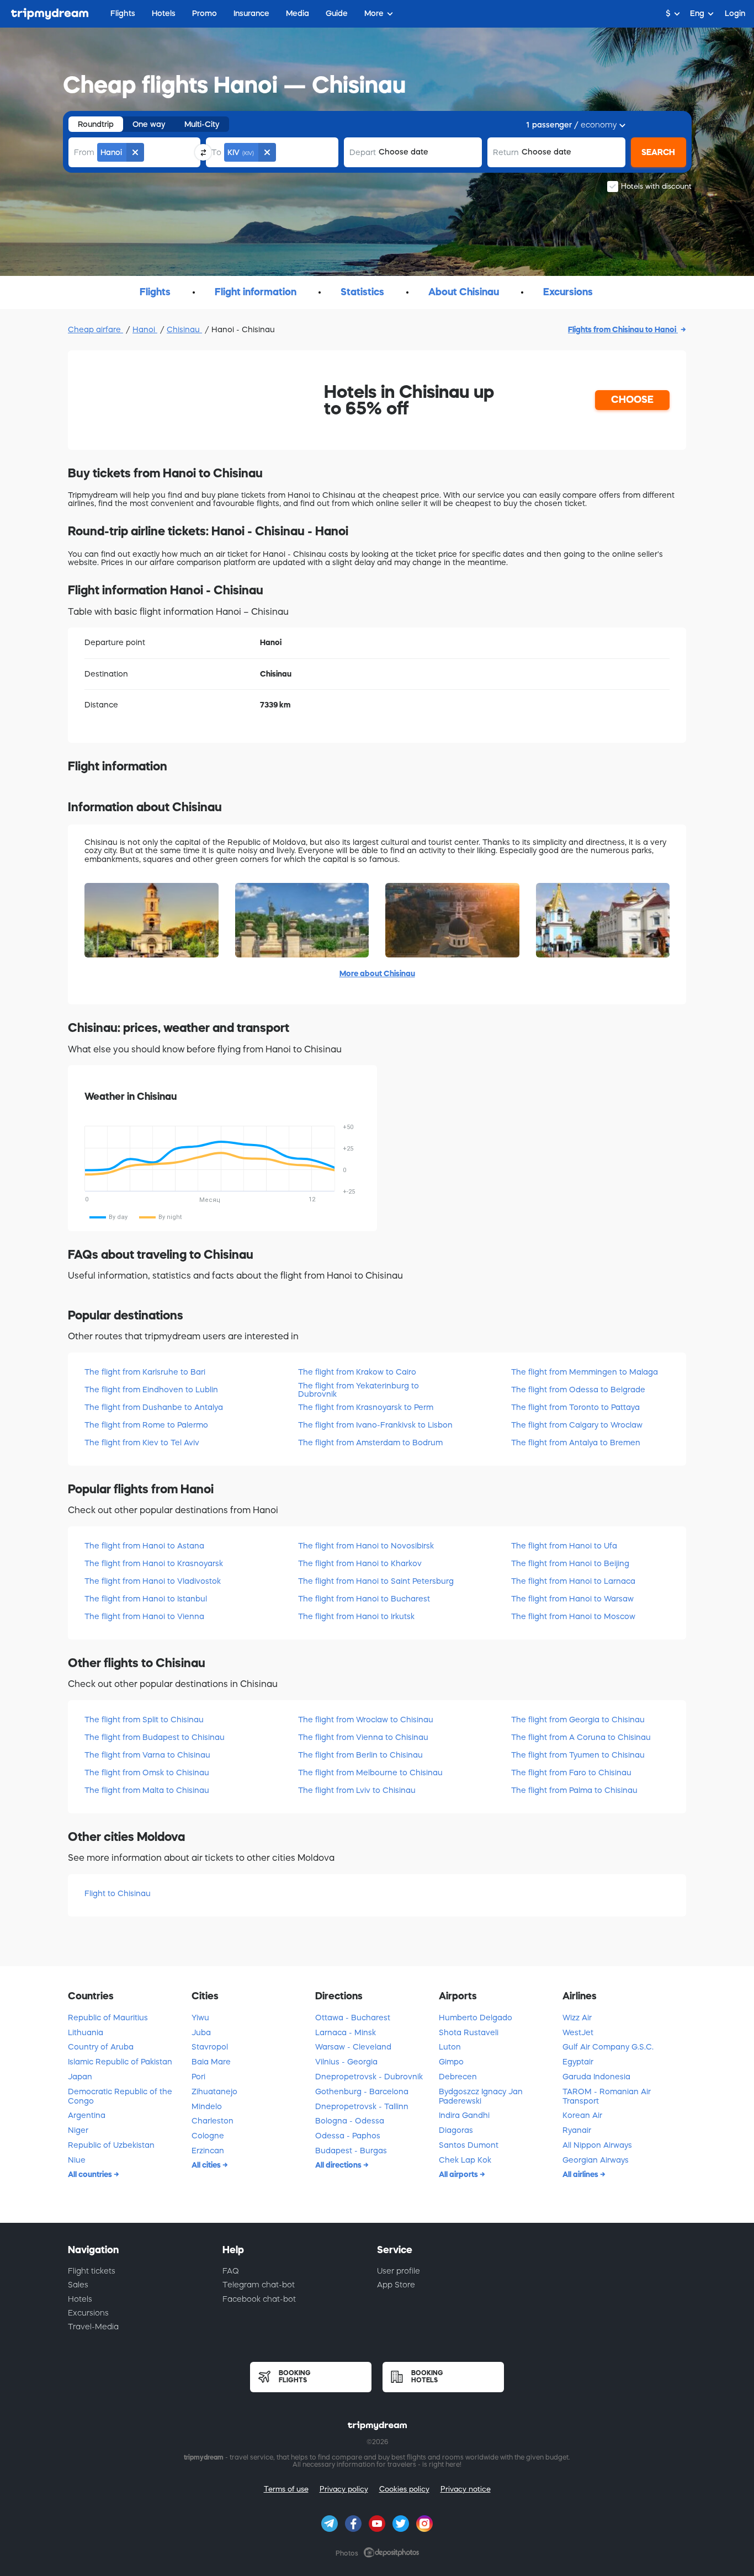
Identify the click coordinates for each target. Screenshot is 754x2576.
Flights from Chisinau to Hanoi (623, 329)
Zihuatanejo (214, 2091)
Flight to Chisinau (118, 1893)
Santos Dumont (469, 2145)
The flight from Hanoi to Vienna (144, 1616)
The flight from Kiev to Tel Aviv (142, 1443)
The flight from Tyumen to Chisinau (578, 1755)
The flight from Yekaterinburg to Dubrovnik (359, 1390)
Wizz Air (577, 2018)
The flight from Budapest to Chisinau (155, 1737)
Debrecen (458, 2077)
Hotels (80, 2299)
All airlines (581, 2174)
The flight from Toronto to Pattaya (575, 1407)
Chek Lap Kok (465, 2160)
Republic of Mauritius (108, 2018)
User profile (399, 2271)
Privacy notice (466, 2489)
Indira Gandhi (464, 2115)
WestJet (578, 2032)
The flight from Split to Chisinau (144, 1720)
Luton (450, 2047)
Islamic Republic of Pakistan (120, 2062)
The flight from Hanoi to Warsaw (572, 1599)
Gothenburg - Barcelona (362, 2091)
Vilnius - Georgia (346, 2062)
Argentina (87, 2115)
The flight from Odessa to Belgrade (578, 1390)
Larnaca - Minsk (346, 2032)
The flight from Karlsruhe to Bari (145, 1372)
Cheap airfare (95, 329)
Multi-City (202, 124)
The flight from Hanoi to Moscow (573, 1616)
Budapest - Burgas (351, 2151)
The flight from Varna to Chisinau (147, 1755)
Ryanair (577, 2130)
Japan (80, 2077)
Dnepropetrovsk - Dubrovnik (369, 2077)
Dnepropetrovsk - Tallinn (362, 2106)
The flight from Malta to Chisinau (147, 1790)
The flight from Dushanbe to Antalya (154, 1407)
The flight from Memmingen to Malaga (585, 1372)
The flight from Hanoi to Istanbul (146, 1599)
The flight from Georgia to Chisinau (578, 1720)
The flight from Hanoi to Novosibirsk (366, 1546)
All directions (339, 2165)
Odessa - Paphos (348, 2136)
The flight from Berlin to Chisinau (360, 1755)
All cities (207, 2165)
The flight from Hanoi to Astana (144, 1546)
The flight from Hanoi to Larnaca (573, 1581)
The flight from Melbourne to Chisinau (370, 1773)
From (84, 152)
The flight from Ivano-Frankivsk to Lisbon (375, 1425)
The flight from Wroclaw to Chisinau (366, 1720)
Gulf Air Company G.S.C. (608, 2047)
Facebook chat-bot (259, 2299)
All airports (459, 2174)
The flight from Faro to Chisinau (571, 1773)
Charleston (213, 2121)
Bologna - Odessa (350, 2121)
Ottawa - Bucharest (353, 2018)
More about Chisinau (377, 973)
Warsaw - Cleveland (353, 2047)
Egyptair (578, 2062)
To (216, 152)
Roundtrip (96, 124)
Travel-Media (93, 2327)
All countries (91, 2174)
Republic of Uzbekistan (111, 2145)
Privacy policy (344, 2489)
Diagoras (456, 2130)
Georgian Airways (596, 2160)
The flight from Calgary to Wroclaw (577, 1425)
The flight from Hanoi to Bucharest (364, 1599)
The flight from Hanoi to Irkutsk (356, 1616)
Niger (78, 2130)
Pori (198, 2077)
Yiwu (200, 2018)
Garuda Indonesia (596, 2077)
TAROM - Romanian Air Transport (607, 2096)
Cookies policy (404, 2489)
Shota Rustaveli (469, 2032)
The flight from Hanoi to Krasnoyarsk (154, 1563)
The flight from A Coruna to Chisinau (581, 1737)
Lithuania (86, 2032)
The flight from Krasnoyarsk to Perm (366, 1407)
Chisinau (184, 329)
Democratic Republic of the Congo (120, 2096)
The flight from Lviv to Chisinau (357, 1790)
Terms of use (286, 2489)
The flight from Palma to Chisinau (574, 1790)
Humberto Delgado (476, 2018)
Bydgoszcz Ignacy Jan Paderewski (481, 2096)
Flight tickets (92, 2271)
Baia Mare (211, 2062)
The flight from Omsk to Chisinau (147, 1773)
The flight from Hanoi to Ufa (564, 1546)
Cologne (208, 2136)
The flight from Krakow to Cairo (357, 1372)
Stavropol (210, 2047)
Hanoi (145, 329)
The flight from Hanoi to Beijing (570, 1563)
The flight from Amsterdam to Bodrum (370, 1443)
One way (149, 124)
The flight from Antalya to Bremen (576, 1443)
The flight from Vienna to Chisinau (363, 1737)
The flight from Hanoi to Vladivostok (153, 1581)
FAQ (231, 2271)
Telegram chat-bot (259, 2285)
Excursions (88, 2313)
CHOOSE (632, 400)
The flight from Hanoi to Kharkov (360, 1563)
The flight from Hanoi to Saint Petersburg (376, 1581)
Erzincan (208, 2151)
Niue (77, 2160)
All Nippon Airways (597, 2145)
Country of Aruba (101, 2047)
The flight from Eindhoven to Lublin (151, 1390)
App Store (396, 2285)
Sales (78, 2285)
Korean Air (582, 2115)
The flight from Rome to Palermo (146, 1425)
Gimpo (451, 2062)
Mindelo (207, 2106)
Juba (201, 2032)
